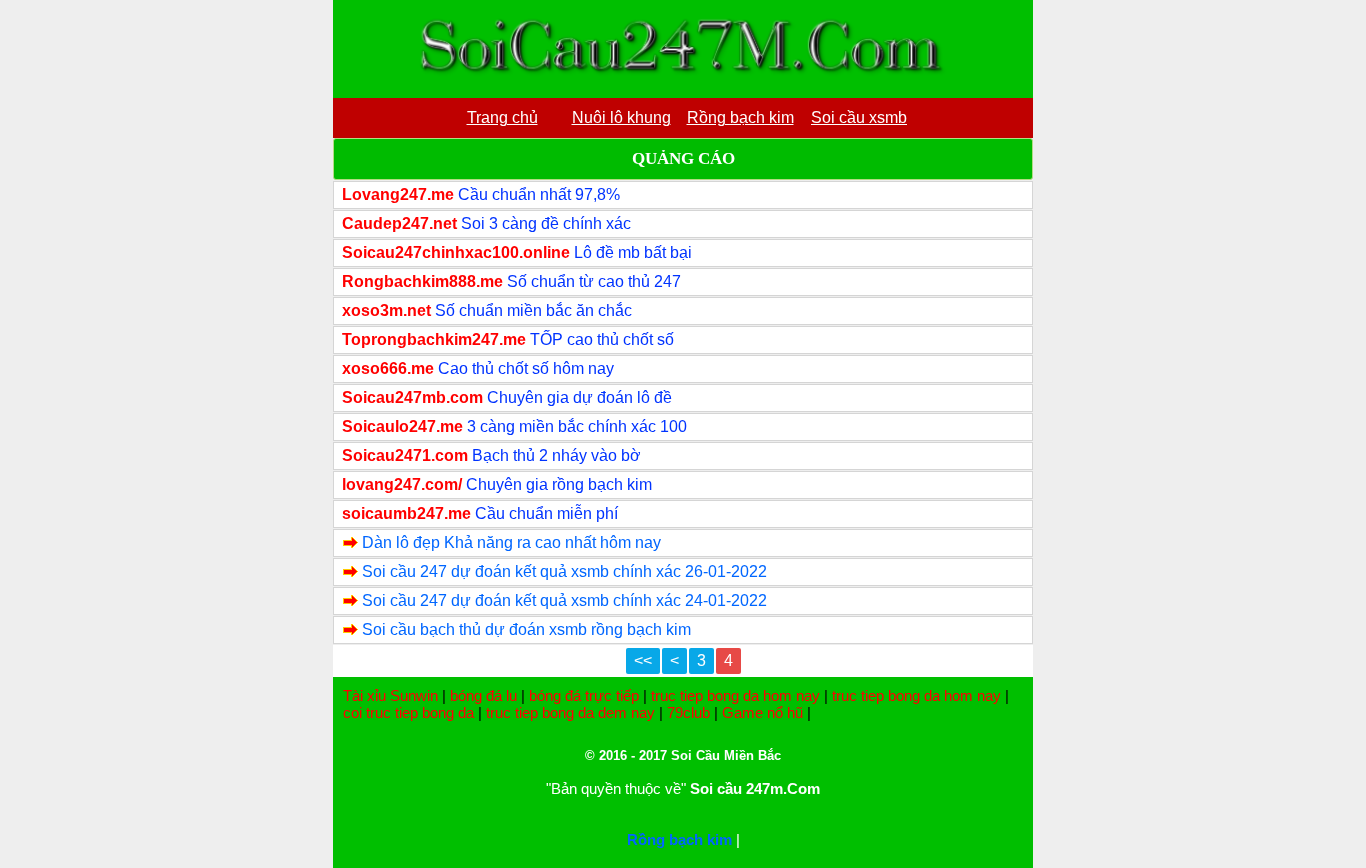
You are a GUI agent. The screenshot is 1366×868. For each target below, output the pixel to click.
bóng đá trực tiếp (584, 695)
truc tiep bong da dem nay (570, 712)
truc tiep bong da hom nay (735, 695)
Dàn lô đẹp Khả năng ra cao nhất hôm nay (511, 542)
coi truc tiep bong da (408, 712)
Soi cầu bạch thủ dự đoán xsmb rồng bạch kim (526, 629)
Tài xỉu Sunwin (390, 695)
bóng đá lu (483, 695)
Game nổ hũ (762, 712)
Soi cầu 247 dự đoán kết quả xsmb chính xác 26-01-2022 (564, 571)
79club (688, 712)
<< (643, 660)
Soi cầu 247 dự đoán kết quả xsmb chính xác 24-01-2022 (564, 600)
